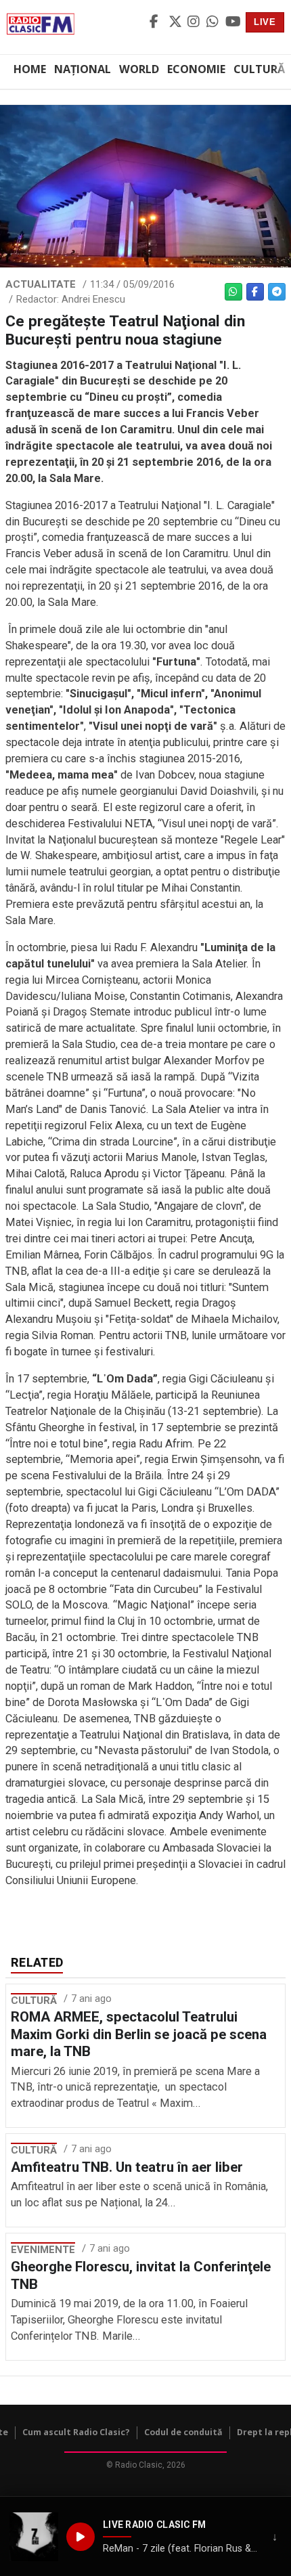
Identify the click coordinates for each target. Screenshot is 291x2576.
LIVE (265, 22)
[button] (34, 2537)
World (139, 69)
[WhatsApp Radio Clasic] (214, 22)
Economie (196, 69)
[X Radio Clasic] (176, 22)
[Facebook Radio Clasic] (157, 22)
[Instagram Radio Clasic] (195, 22)
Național (83, 69)
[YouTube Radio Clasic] (233, 22)
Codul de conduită (183, 2432)
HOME (30, 69)
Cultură (259, 69)
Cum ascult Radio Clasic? (76, 2432)
